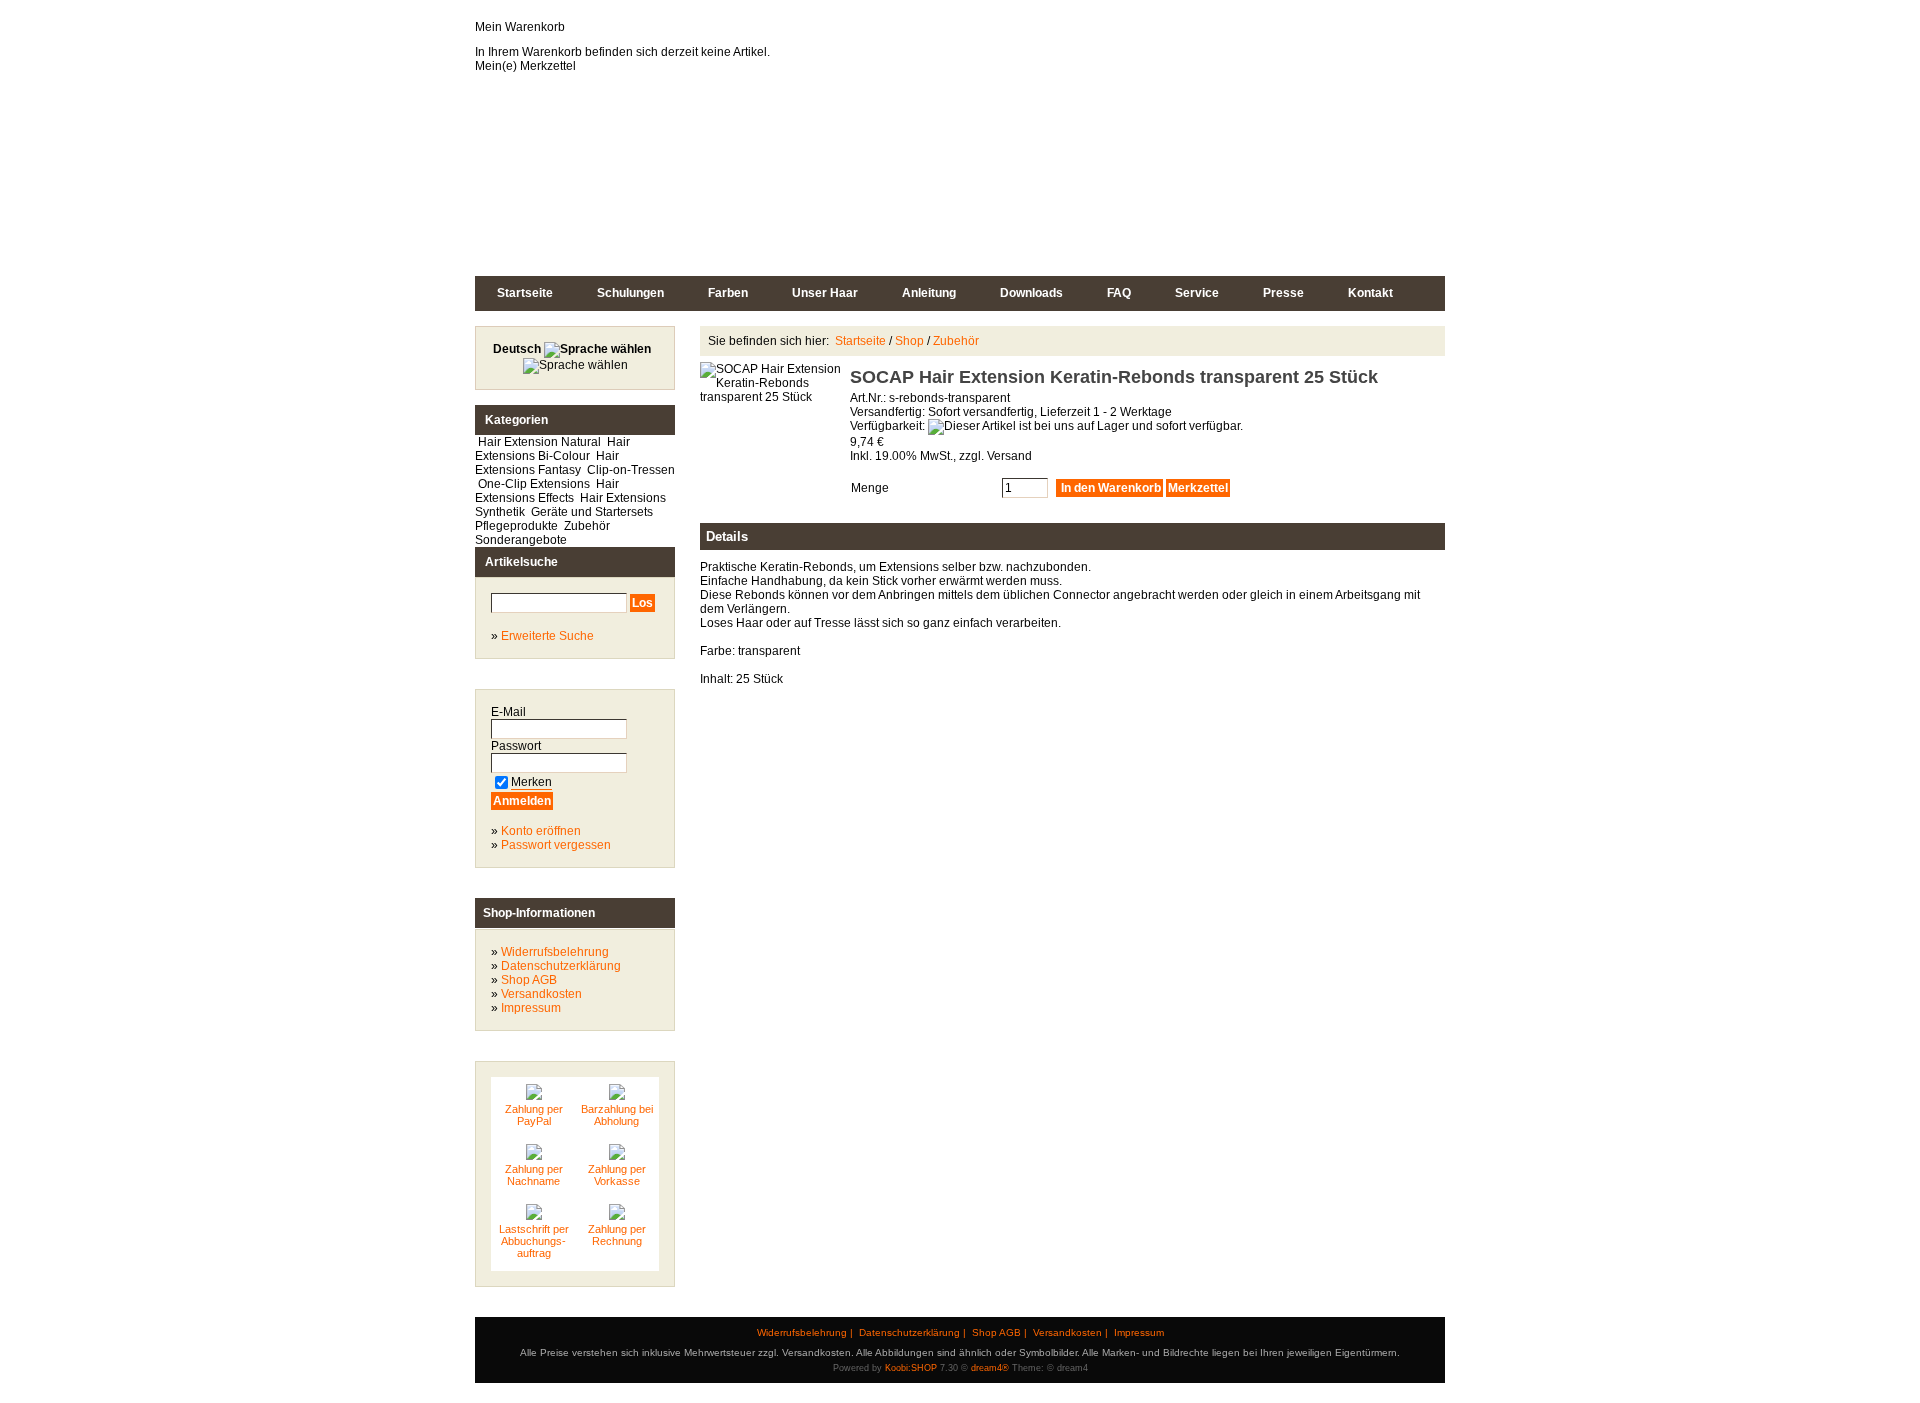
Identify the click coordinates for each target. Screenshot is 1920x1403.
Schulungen (630, 293)
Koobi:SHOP (911, 1368)
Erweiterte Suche (547, 636)
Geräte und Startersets (592, 512)
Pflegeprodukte (518, 526)
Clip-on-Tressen (629, 470)
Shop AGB (529, 980)
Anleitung (929, 293)
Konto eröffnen (541, 831)
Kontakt (1370, 293)
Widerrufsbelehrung (555, 952)
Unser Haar (825, 293)
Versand (1009, 456)
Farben (728, 293)
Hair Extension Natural (539, 442)
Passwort (517, 746)
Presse (1283, 293)
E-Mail (510, 712)
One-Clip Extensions (534, 484)
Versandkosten (541, 994)
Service (1197, 293)
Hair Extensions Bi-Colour (552, 449)
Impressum (531, 1008)
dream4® (990, 1368)
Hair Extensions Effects (547, 491)
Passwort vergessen (556, 845)
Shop (909, 341)
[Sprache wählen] (590, 357)
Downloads (1031, 293)
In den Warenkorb (1109, 488)
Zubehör (587, 526)
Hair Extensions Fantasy (547, 463)
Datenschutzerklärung (561, 966)
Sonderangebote (521, 540)
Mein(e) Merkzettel (525, 66)
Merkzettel (1198, 488)
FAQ (1119, 293)
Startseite (525, 293)
